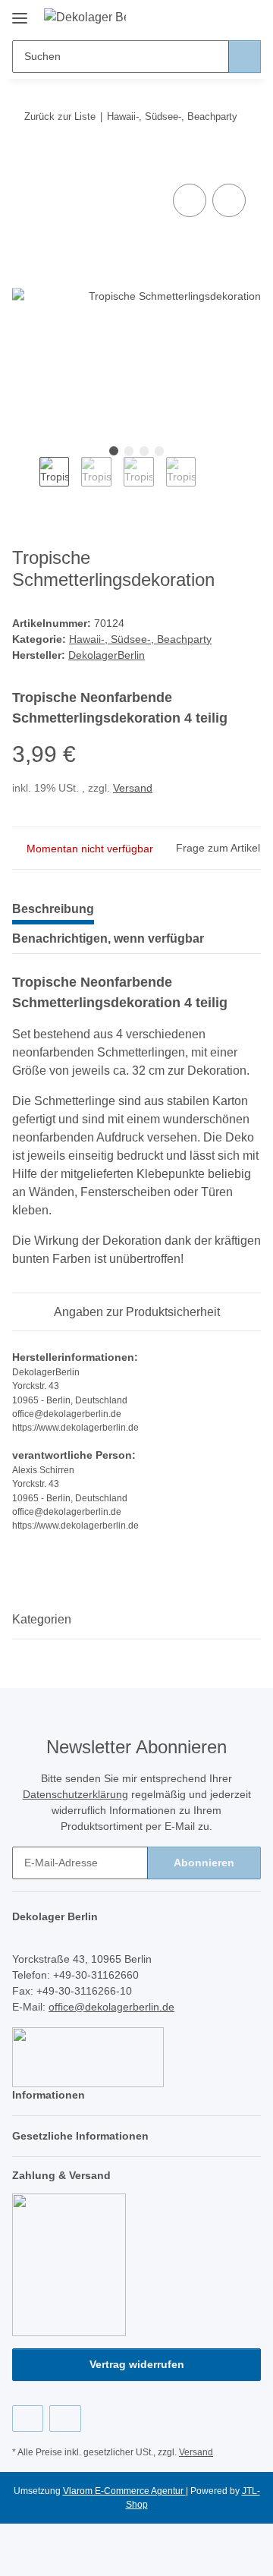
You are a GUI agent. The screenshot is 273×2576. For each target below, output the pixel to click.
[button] (201, 17)
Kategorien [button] (42, 1619)
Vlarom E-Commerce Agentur (124, 2491)
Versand (133, 788)
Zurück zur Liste (60, 117)
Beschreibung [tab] (53, 909)
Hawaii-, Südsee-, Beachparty (140, 639)
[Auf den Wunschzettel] (229, 200)
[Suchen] (245, 57)
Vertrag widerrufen (137, 2364)
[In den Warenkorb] (24, 163)
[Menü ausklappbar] (20, 13)
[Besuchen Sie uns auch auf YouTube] (65, 2419)
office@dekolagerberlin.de (111, 2007)
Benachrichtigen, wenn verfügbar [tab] (108, 938)
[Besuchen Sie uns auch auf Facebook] (28, 2419)
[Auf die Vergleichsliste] (190, 200)
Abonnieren (204, 1863)
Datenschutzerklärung (75, 1794)
